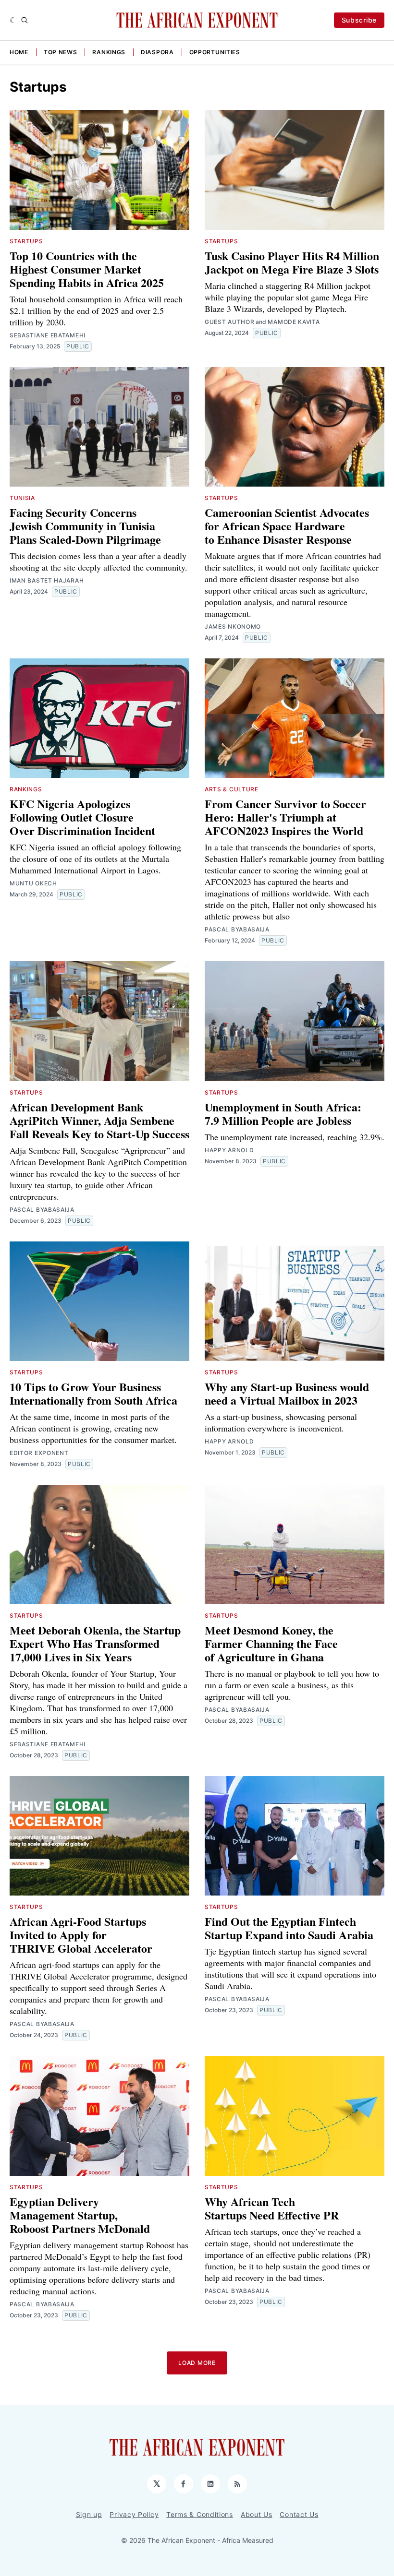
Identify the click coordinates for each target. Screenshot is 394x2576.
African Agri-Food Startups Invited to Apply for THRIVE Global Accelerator (81, 1935)
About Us (257, 2514)
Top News (61, 52)
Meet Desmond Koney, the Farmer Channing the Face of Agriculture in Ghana (271, 1643)
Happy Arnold (229, 1150)
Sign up (89, 2514)
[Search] (25, 20)
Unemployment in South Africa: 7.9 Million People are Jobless (283, 1114)
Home (19, 52)
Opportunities (215, 52)
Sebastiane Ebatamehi (48, 335)
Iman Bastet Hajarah (47, 580)
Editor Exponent (39, 1453)
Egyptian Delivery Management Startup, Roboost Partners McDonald (80, 2215)
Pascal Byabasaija (237, 929)
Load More (197, 2363)
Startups (26, 241)
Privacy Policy (134, 2514)
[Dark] (13, 20)
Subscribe (359, 20)
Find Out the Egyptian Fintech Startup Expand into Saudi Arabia (289, 1928)
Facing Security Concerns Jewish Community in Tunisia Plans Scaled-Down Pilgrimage (85, 526)
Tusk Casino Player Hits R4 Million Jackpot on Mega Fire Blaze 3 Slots (292, 262)
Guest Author (229, 322)
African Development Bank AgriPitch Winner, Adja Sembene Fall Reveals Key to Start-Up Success (99, 1120)
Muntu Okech (33, 883)
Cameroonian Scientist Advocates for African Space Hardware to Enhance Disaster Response (287, 526)
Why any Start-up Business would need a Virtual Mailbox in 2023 (287, 1393)
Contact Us (299, 2514)
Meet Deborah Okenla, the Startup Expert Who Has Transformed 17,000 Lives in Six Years (95, 1643)
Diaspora (157, 52)
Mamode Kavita (294, 322)
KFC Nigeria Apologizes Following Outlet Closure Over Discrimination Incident (82, 817)
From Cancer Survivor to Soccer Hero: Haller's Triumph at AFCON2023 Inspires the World (285, 817)
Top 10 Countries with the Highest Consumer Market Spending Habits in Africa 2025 (87, 269)
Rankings (109, 52)
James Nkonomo (233, 626)
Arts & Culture (232, 789)
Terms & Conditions (200, 2514)
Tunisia (22, 498)
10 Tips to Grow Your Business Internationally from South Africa (93, 1393)
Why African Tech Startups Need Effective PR (272, 2208)
